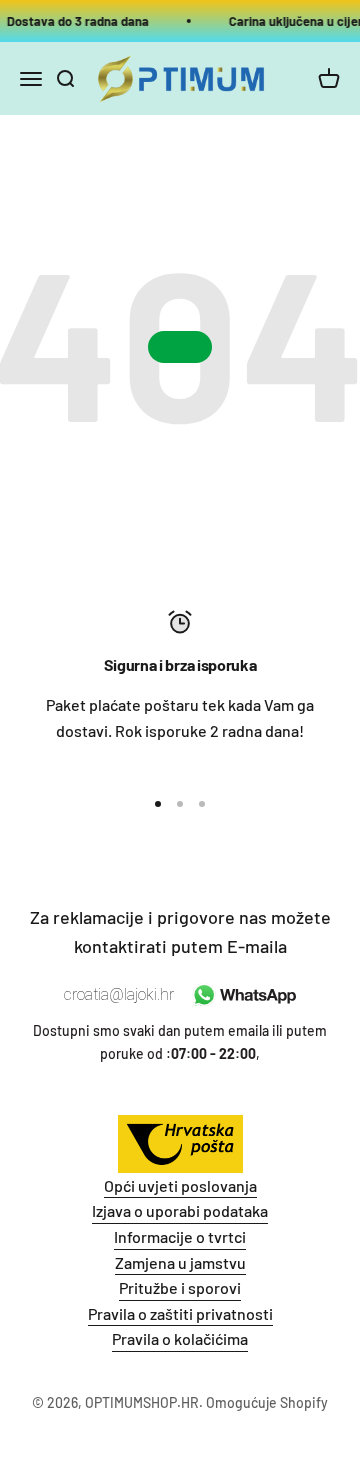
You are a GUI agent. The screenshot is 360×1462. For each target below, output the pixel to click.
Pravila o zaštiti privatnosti (180, 1313)
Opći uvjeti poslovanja (180, 1185)
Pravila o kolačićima (180, 1338)
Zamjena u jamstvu (180, 1262)
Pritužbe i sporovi (180, 1287)
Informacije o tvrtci (180, 1236)
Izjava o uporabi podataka (180, 1210)
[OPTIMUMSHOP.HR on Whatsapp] (242, 995)
